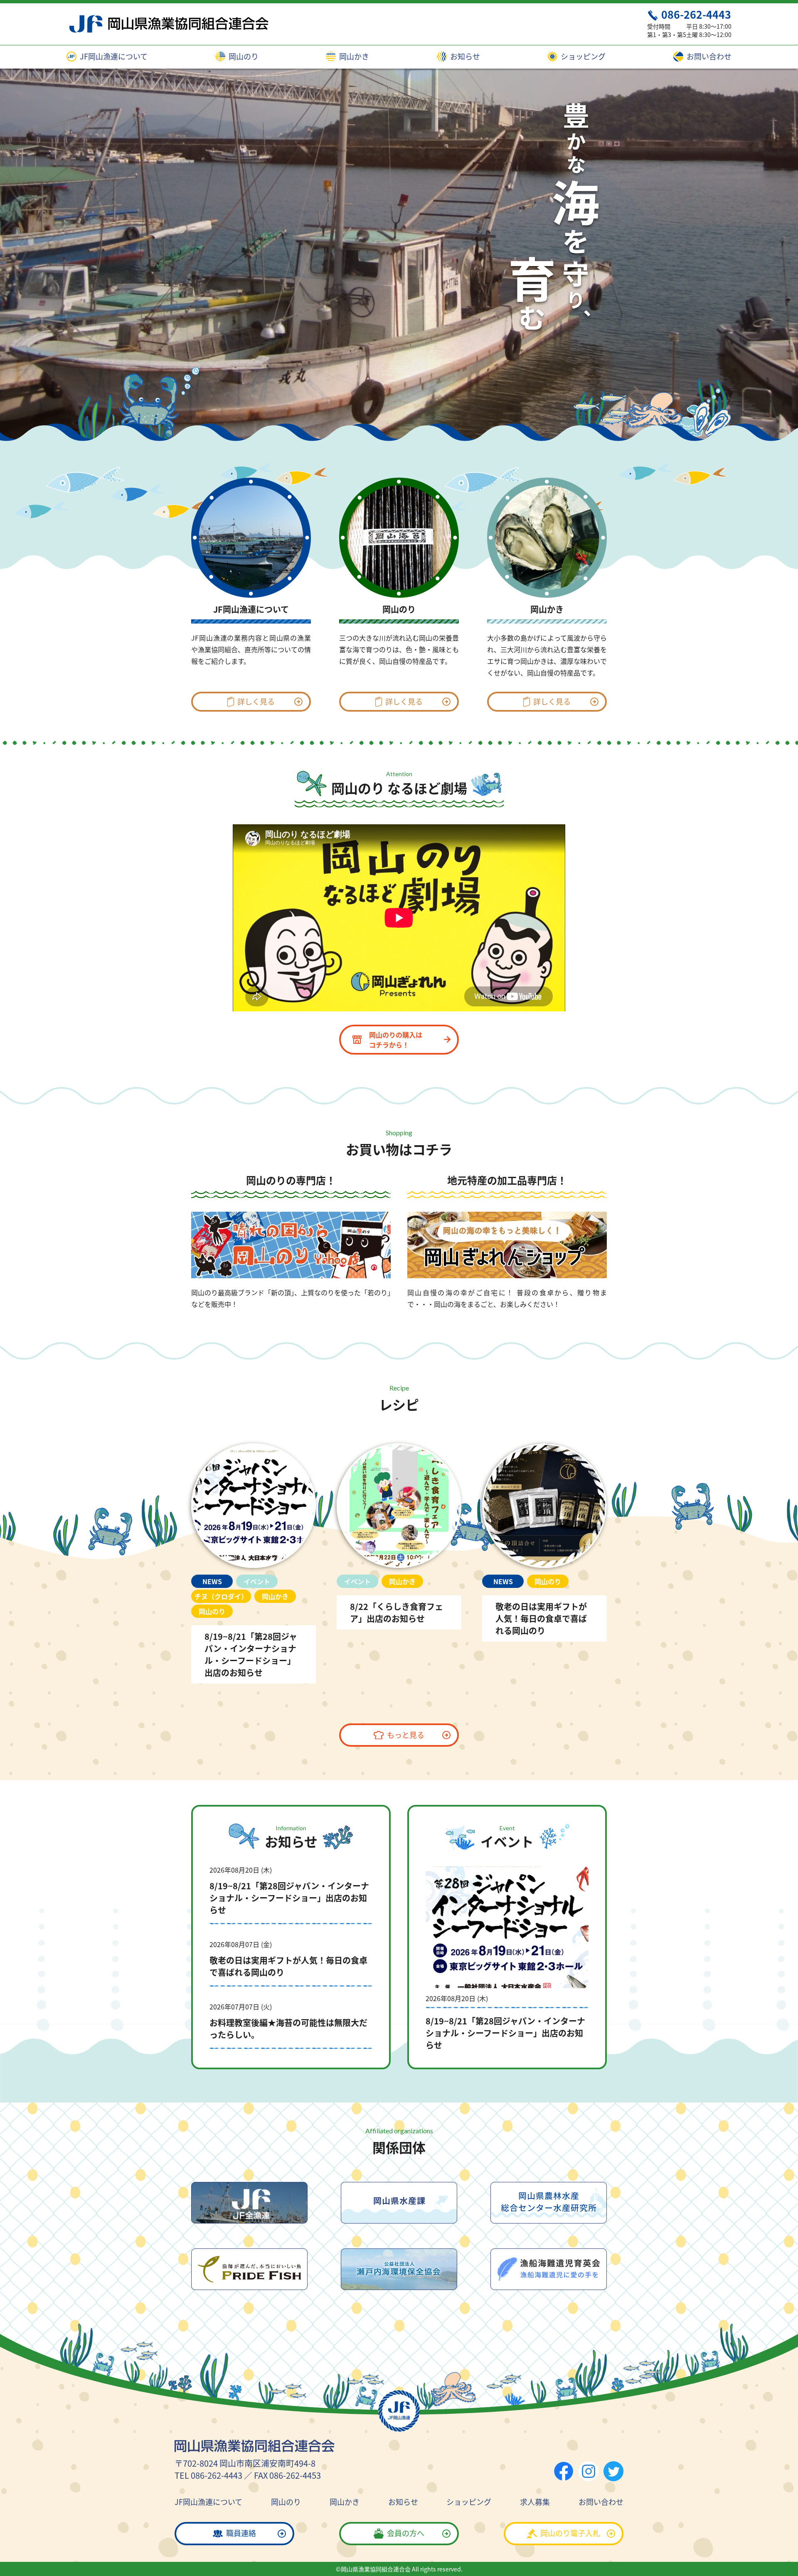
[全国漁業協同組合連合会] (249, 2203)
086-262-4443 (696, 14)
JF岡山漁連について (113, 57)
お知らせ (464, 57)
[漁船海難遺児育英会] (549, 2269)
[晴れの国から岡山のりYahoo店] (291, 1245)
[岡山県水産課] (399, 2203)
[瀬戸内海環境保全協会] (399, 2269)
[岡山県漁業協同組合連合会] (167, 24)
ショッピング (582, 57)
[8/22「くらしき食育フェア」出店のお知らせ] (399, 1534)
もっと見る (406, 1735)
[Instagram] (589, 2471)
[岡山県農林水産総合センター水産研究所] (549, 2203)
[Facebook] (564, 2471)
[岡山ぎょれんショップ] (507, 1245)
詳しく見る (256, 701)
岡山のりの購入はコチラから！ (396, 1040)
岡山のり (243, 57)
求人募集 (535, 2502)
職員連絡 (241, 2533)
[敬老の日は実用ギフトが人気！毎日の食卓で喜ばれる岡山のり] (544, 1540)
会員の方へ (406, 2533)
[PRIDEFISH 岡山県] (249, 2269)
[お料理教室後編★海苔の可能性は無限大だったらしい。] (291, 2026)
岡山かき (353, 57)
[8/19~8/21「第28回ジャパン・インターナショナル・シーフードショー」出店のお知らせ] (254, 1561)
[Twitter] (613, 2471)
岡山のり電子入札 (570, 2533)
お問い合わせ (708, 57)
